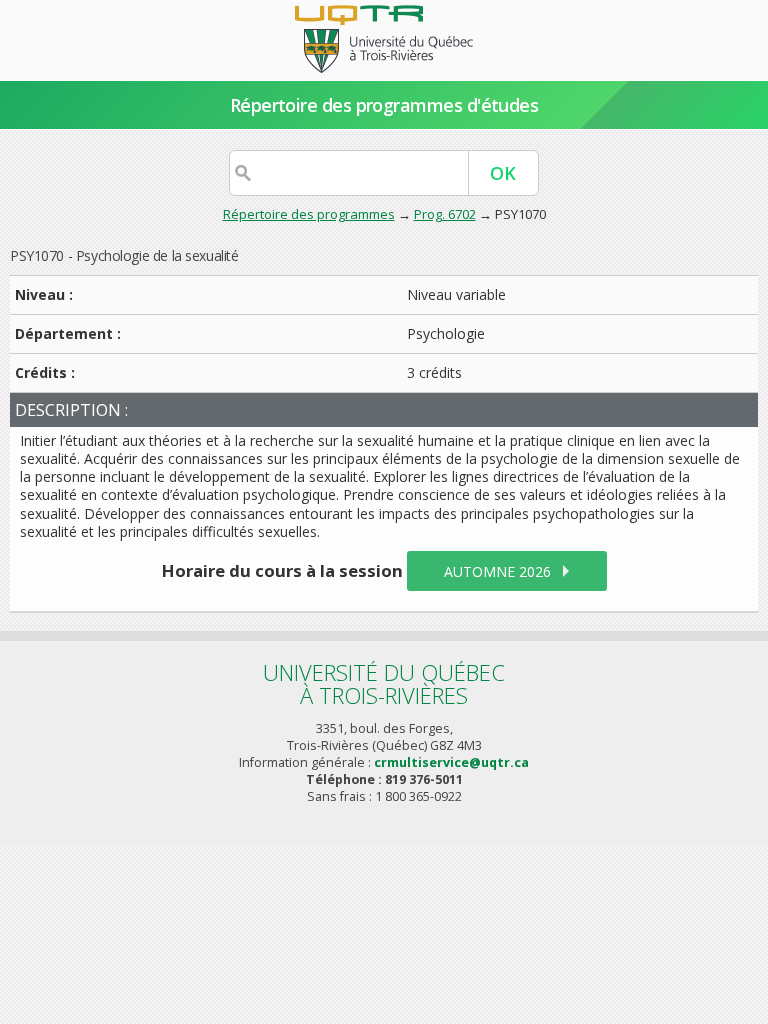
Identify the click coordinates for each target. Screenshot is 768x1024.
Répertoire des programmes (309, 214)
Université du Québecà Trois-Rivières (384, 683)
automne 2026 (497, 571)
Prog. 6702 (445, 214)
